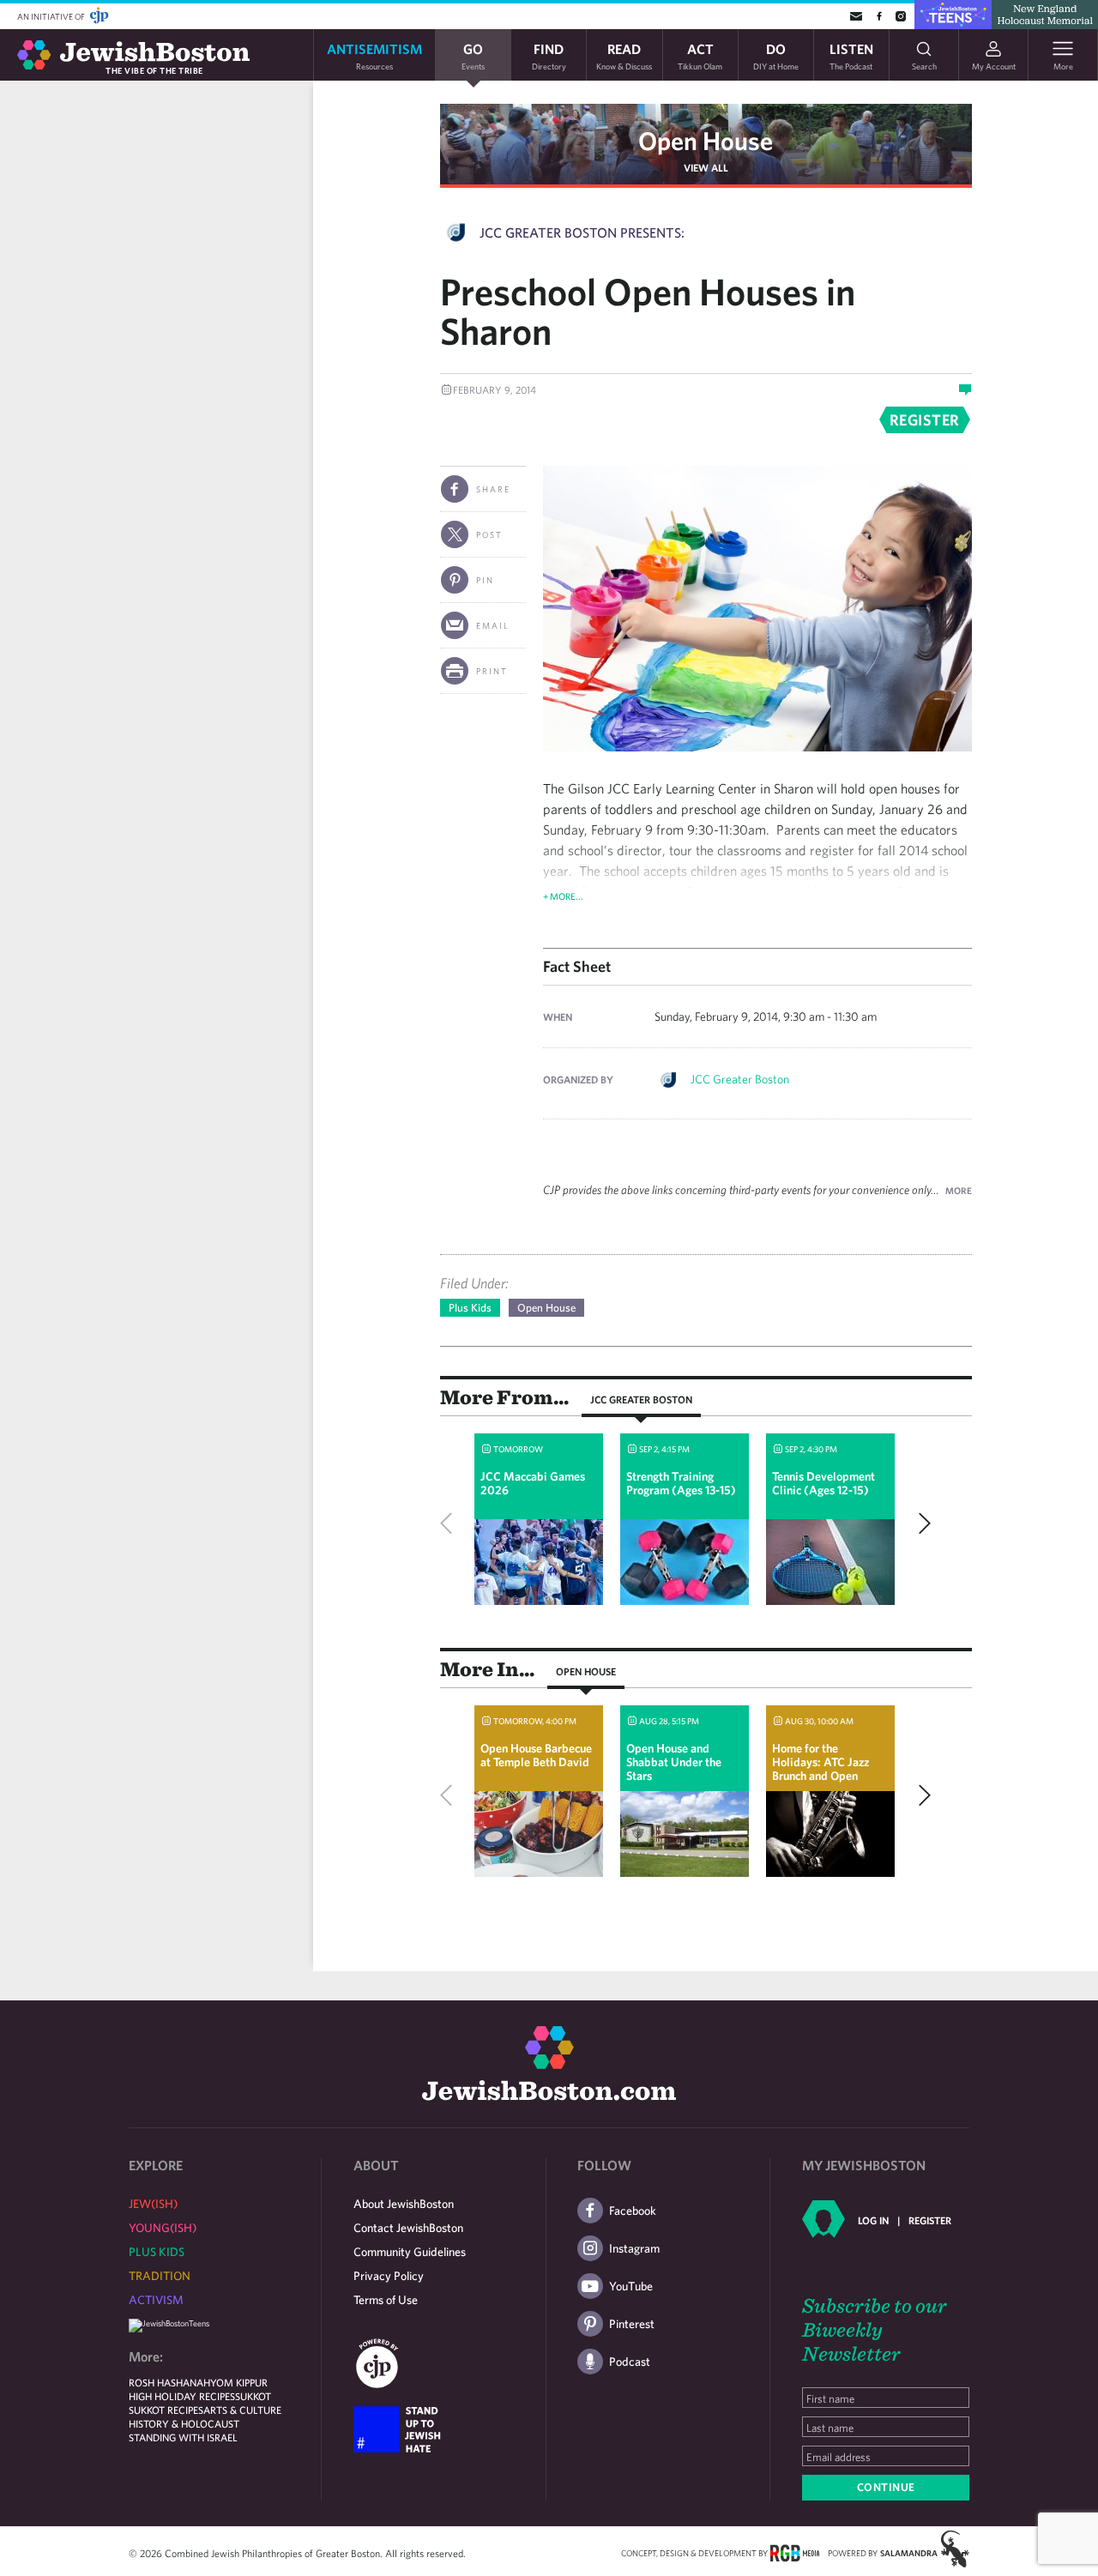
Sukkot (253, 2396)
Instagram (634, 2248)
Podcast (630, 2362)
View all (706, 167)
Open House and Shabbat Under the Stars (674, 1762)
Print (492, 671)
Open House (706, 140)
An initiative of (52, 16)
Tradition (160, 2276)
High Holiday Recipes (182, 2396)
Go (473, 55)
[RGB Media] (795, 2552)
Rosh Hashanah (169, 2382)
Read (624, 55)
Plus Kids (470, 1308)
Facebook (633, 2211)
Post (489, 534)
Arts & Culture (242, 2410)
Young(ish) (163, 2228)
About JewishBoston (404, 2204)
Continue (886, 2487)
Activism (156, 2300)
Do (776, 55)
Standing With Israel (183, 2437)
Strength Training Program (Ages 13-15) (681, 1483)
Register (930, 2220)
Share (493, 489)
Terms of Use (386, 2300)
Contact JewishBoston (408, 2228)
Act (700, 55)
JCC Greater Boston (740, 1079)
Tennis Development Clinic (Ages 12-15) (823, 1483)
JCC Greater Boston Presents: (582, 232)
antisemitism (374, 55)
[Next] (920, 1523)
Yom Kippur (239, 2382)
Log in (873, 2220)
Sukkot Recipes (166, 2410)
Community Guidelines (410, 2252)
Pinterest (632, 2324)
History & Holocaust (184, 2423)
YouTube (631, 2286)
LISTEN (851, 55)
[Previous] (450, 1523)
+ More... (563, 896)
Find (549, 55)
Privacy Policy (389, 2276)
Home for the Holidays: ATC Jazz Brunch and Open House (820, 1769)
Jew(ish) (153, 2204)
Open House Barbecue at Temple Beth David (536, 1755)
